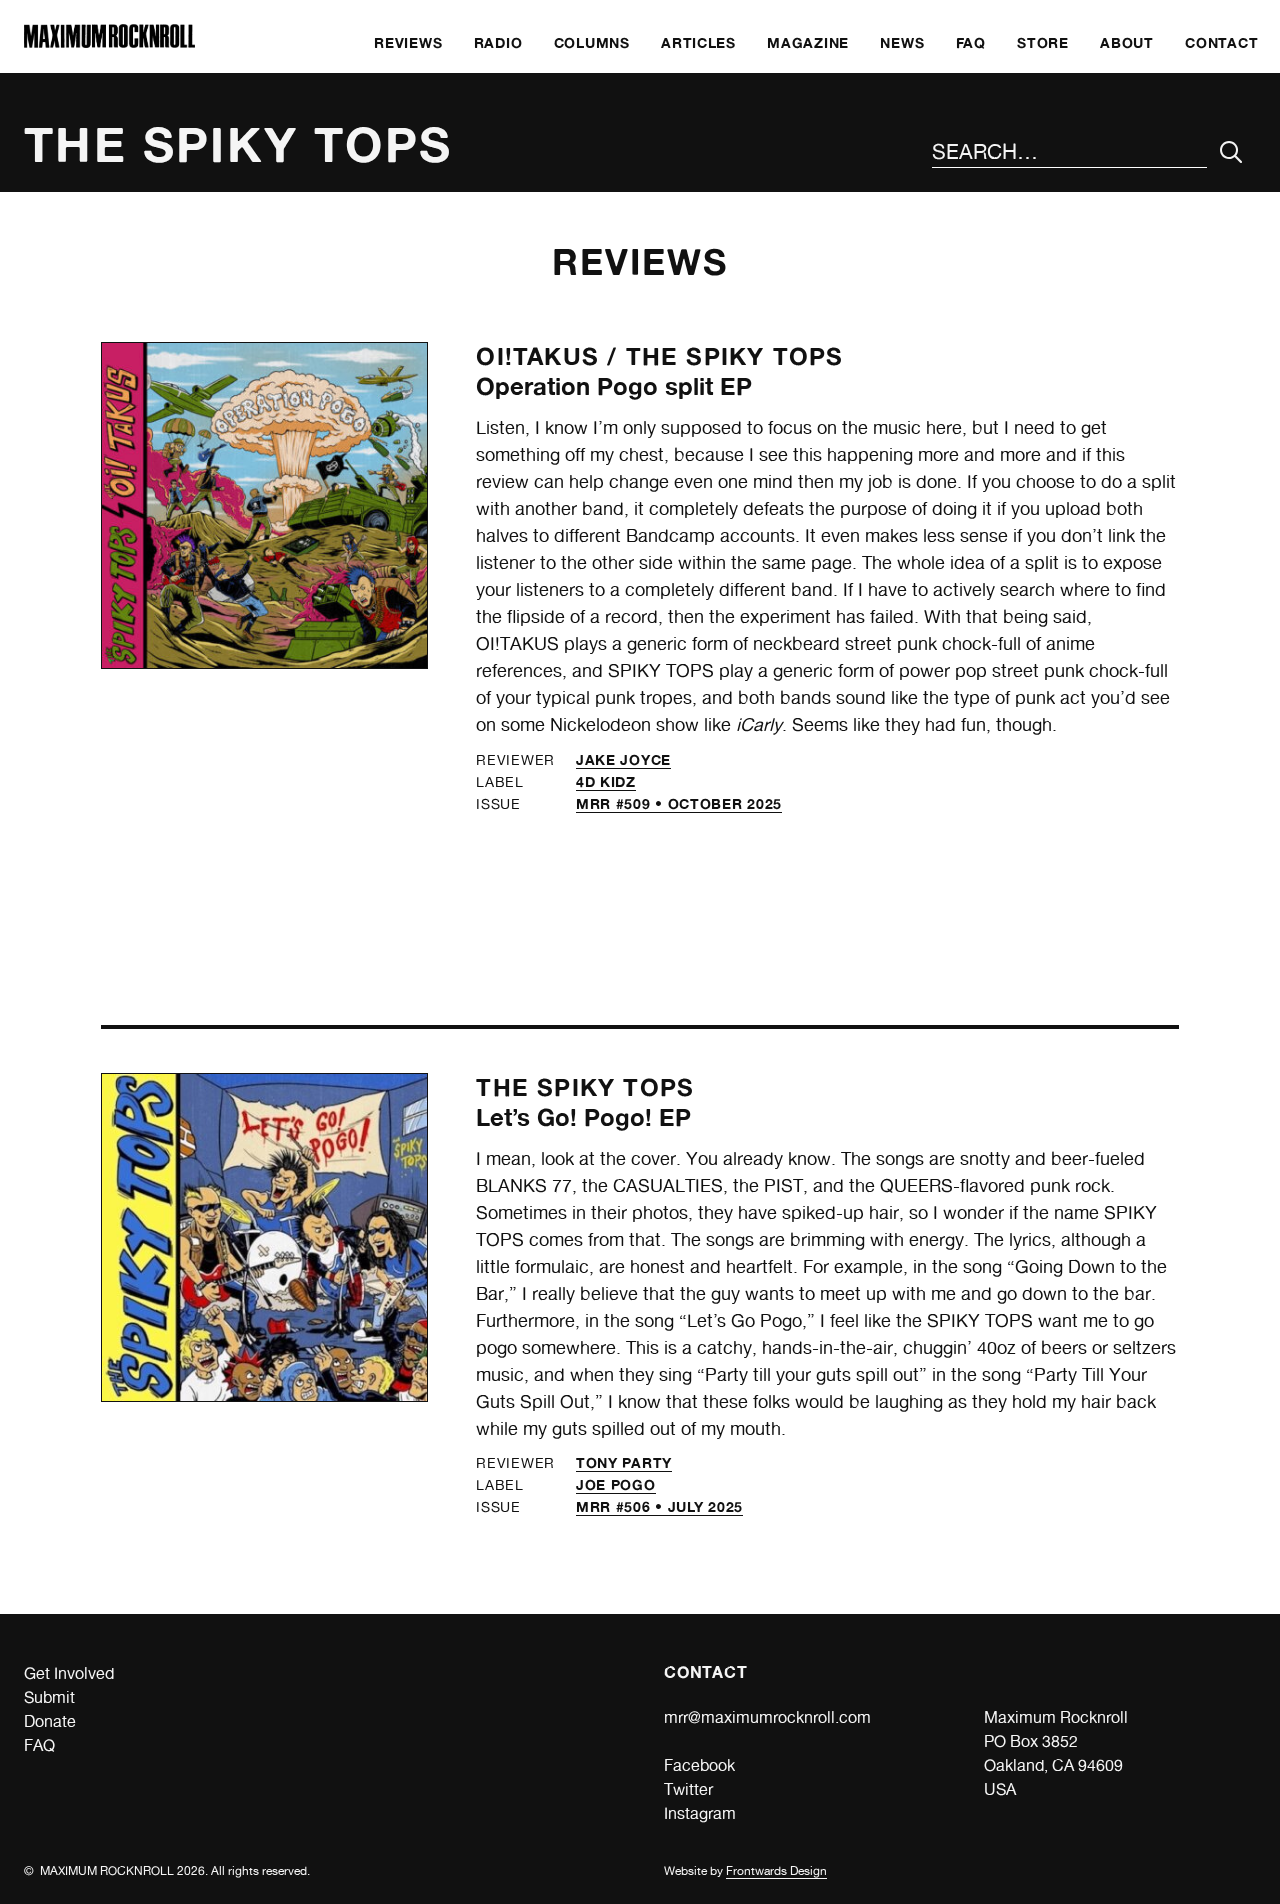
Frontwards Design (776, 1871)
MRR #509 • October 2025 (679, 803)
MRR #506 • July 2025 (659, 1506)
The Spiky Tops (735, 356)
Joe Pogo (616, 1484)
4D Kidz (606, 781)
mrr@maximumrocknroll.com (767, 1717)
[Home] (109, 42)
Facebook (699, 1765)
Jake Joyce (623, 759)
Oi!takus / (550, 356)
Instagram (700, 1813)
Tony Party (624, 1462)
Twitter (688, 1789)
